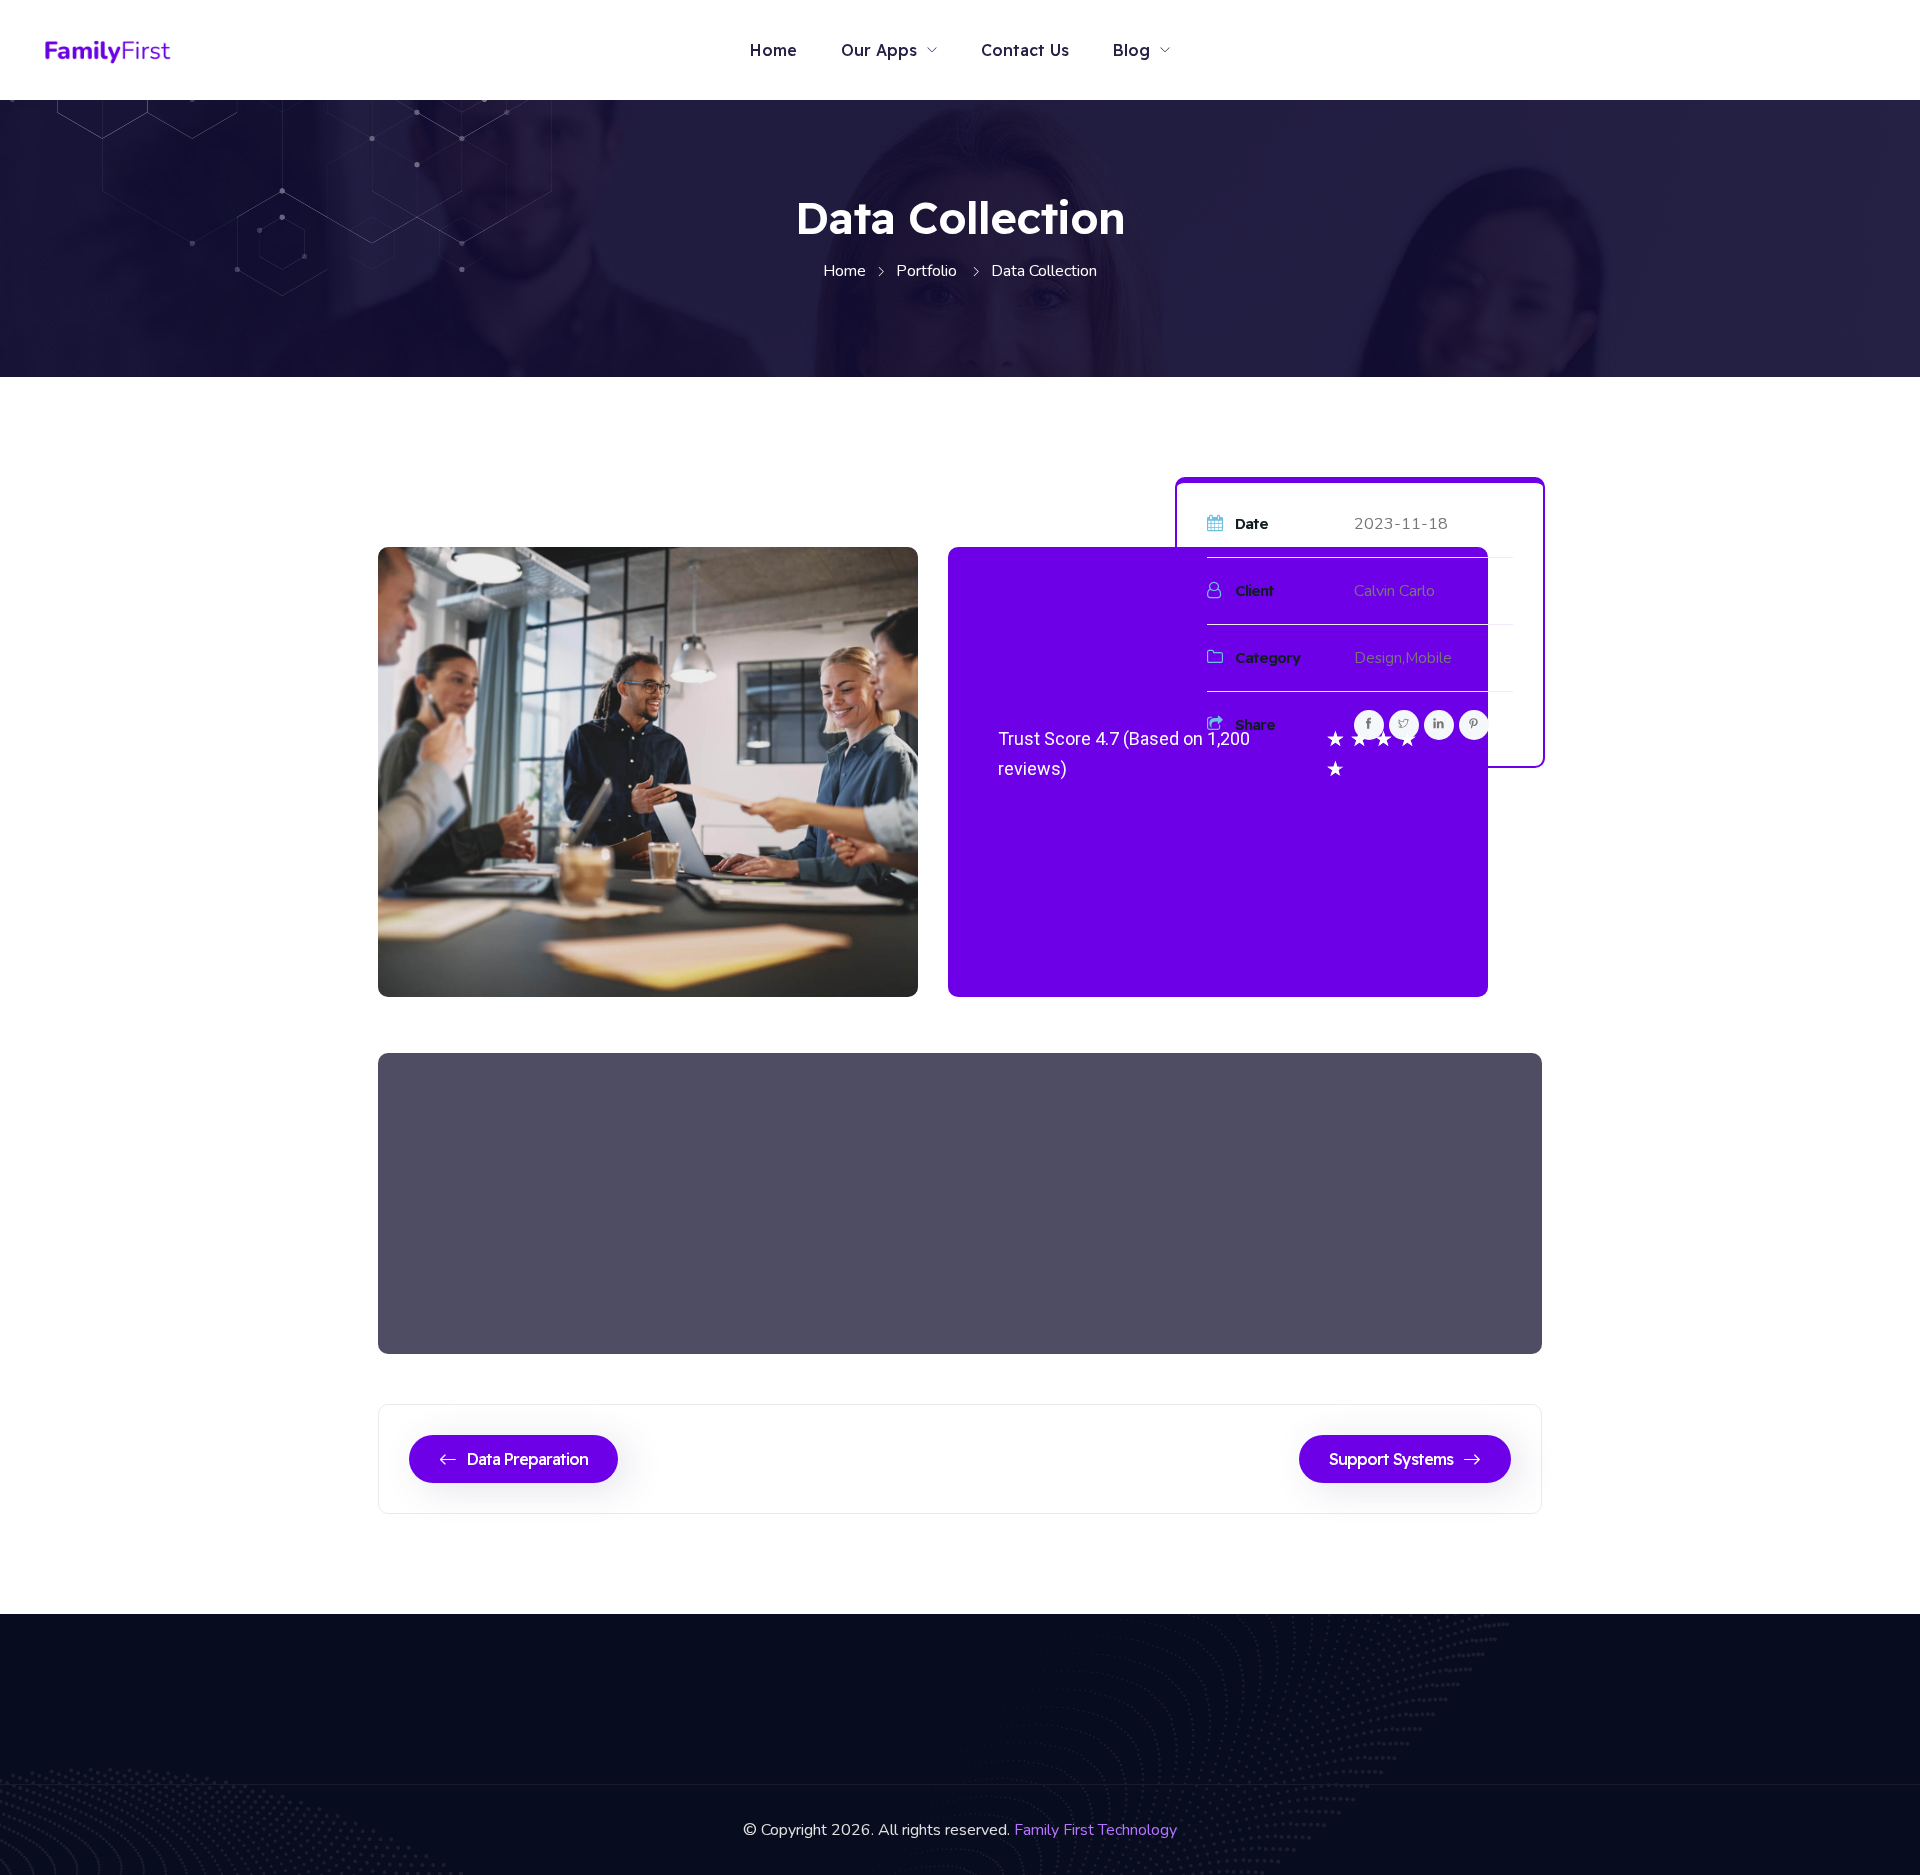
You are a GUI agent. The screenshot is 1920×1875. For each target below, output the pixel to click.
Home (773, 50)
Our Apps (879, 50)
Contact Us (1025, 50)
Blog (1131, 50)
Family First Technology (1095, 1830)
